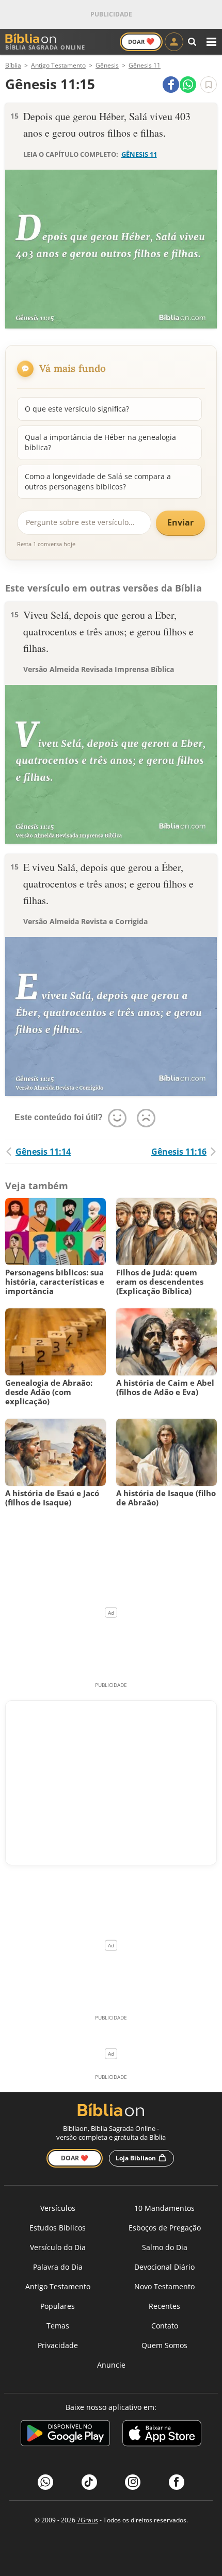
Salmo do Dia (165, 2247)
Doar (141, 41)
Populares (58, 2306)
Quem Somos (164, 2345)
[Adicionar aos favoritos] (209, 85)
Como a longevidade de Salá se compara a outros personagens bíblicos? (98, 481)
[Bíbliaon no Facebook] (177, 2482)
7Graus (88, 2520)
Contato (165, 2326)
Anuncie (111, 2365)
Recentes (164, 2306)
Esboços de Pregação (165, 2228)
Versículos (58, 2208)
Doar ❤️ (75, 2158)
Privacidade (58, 2345)
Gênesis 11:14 (43, 1152)
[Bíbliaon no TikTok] (89, 2482)
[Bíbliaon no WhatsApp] (45, 2482)
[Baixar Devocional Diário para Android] (65, 2435)
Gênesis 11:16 (179, 1152)
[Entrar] (174, 42)
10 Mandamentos (164, 2208)
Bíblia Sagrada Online (45, 47)
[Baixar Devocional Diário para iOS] (162, 2435)
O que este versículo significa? (77, 409)
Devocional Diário (164, 2267)
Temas (58, 2326)
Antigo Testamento (58, 2286)
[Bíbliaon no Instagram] (133, 2482)
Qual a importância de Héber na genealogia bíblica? (100, 442)
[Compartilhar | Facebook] (171, 85)
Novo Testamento (164, 2286)
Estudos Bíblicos (58, 2228)
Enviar (180, 522)
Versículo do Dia (58, 2247)
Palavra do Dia (58, 2267)
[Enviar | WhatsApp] (188, 85)
